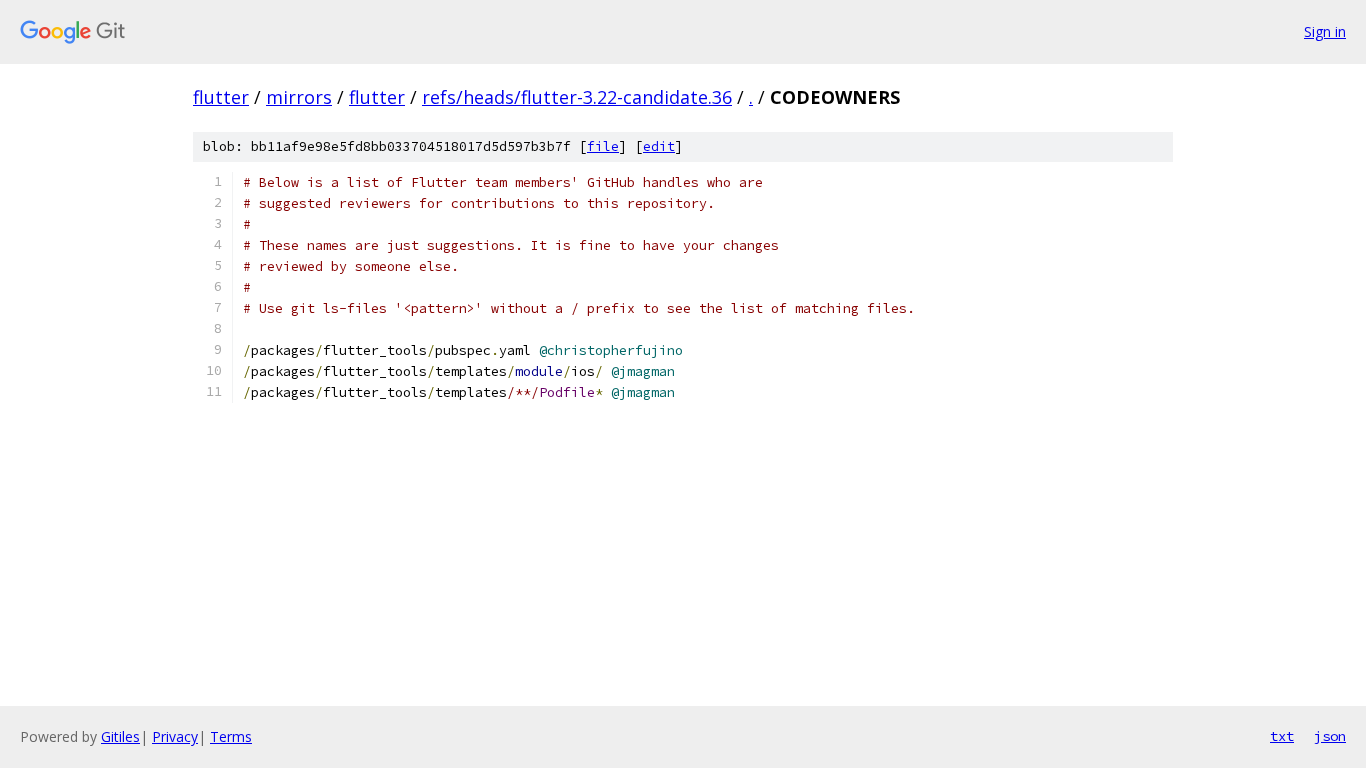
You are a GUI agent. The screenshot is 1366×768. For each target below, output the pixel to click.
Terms (231, 736)
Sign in (1325, 31)
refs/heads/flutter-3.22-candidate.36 (577, 97)
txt (1282, 736)
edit (659, 146)
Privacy (175, 736)
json (1330, 736)
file (603, 146)
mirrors (299, 97)
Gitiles (120, 736)
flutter (221, 97)
